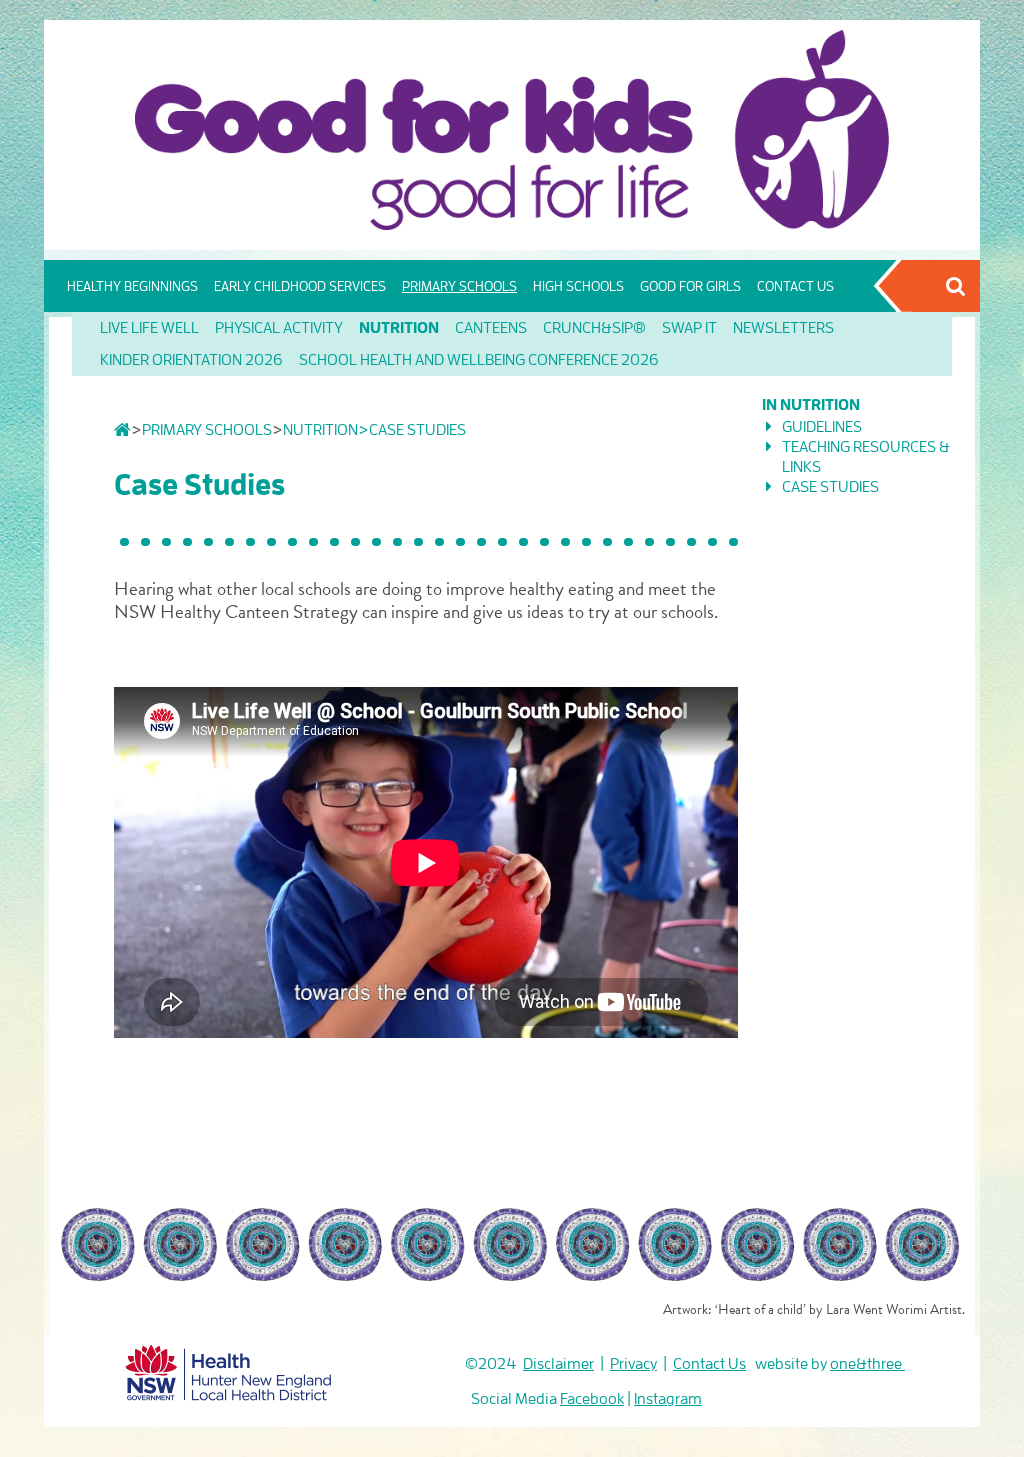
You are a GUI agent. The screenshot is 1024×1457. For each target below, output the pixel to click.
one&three (867, 1364)
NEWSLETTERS (783, 328)
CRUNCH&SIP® (594, 328)
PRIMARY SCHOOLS (459, 286)
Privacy (633, 1364)
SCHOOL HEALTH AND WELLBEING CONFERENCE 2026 (479, 360)
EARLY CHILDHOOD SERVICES (300, 286)
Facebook (592, 1399)
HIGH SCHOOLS (578, 286)
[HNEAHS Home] (229, 1369)
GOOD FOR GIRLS (690, 286)
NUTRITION (399, 328)
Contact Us (709, 1364)
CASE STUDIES (830, 487)
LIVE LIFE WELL (149, 328)
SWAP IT (689, 328)
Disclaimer (558, 1364)
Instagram (668, 1399)
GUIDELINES (822, 427)
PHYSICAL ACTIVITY (279, 328)
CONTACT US (795, 286)
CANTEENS (491, 328)
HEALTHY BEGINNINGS (132, 286)
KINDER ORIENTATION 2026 (191, 360)
